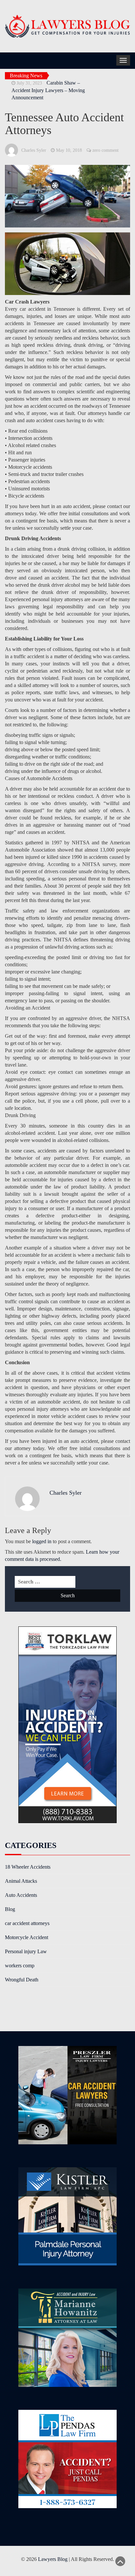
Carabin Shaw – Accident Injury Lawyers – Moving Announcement (48, 90)
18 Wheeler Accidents (28, 1867)
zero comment (106, 150)
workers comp (20, 1966)
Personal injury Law (26, 1951)
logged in (42, 1541)
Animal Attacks (21, 1881)
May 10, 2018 (69, 150)
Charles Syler (34, 150)
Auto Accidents (21, 1895)
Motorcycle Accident (27, 1937)
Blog (10, 1909)
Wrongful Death (22, 1980)
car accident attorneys (27, 1923)
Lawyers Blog (53, 2559)
